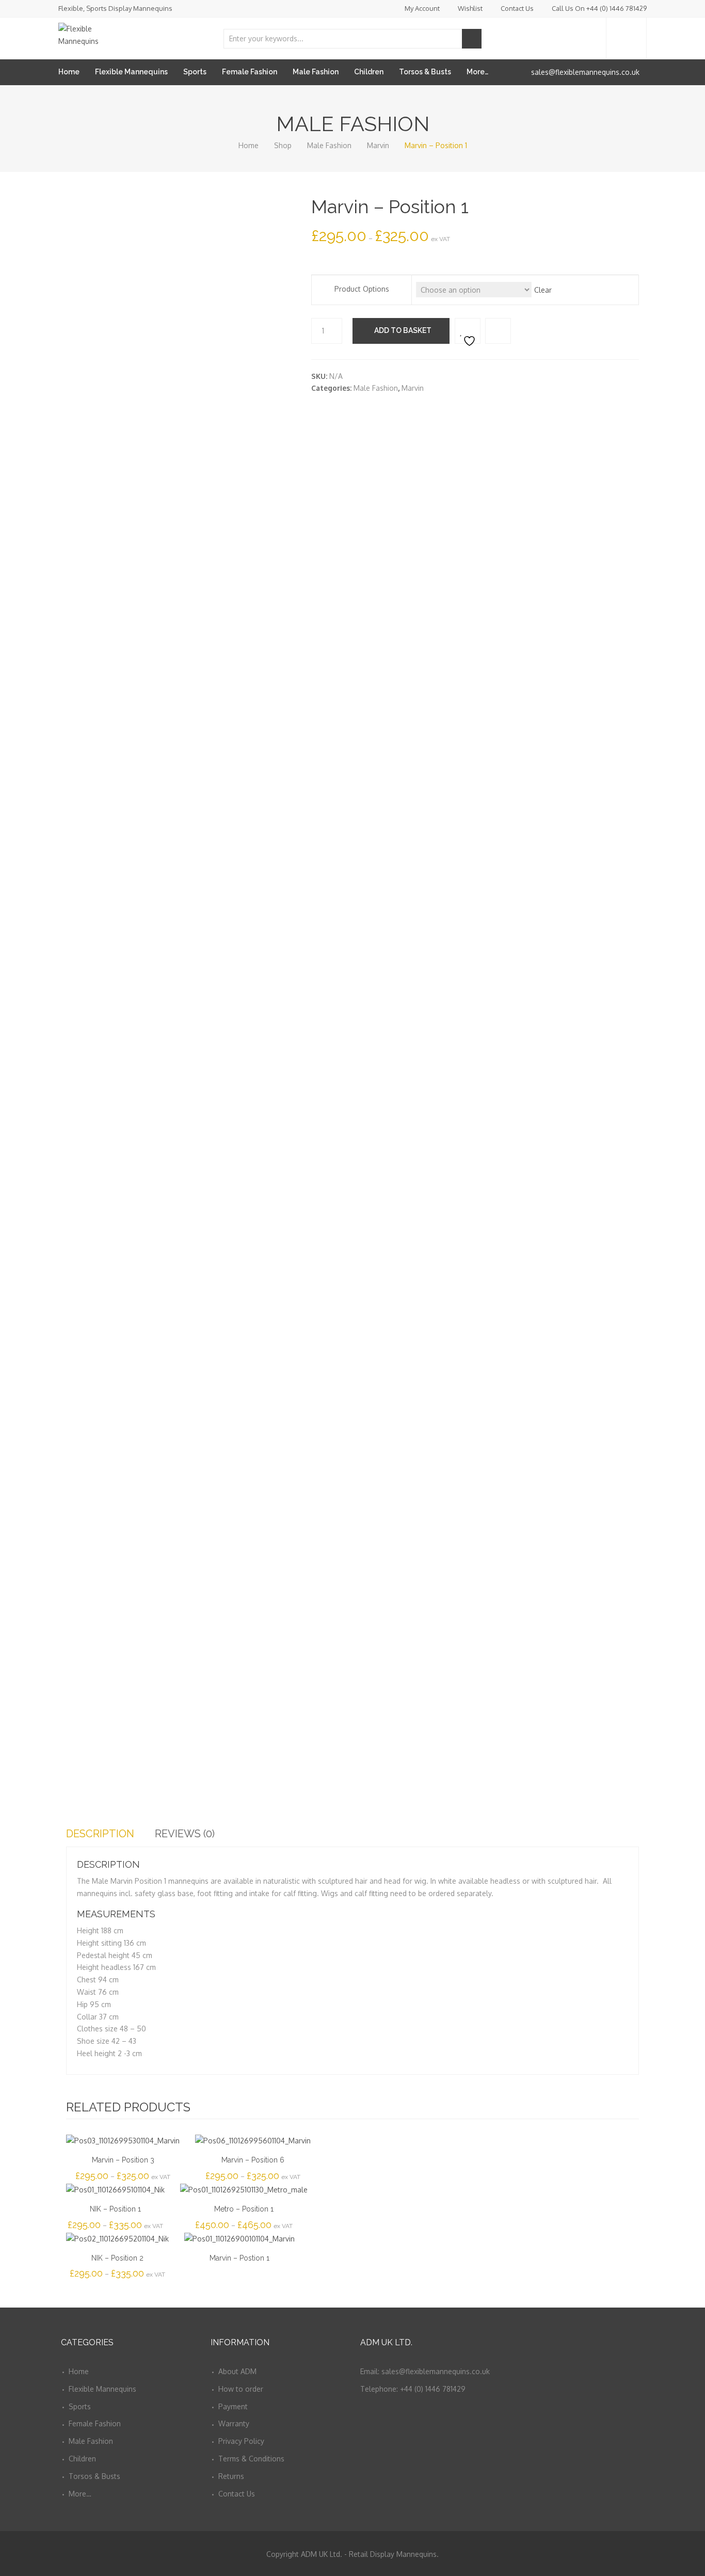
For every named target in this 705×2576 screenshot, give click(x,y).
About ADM (237, 2371)
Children (369, 72)
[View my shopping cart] (626, 38)
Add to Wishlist (468, 331)
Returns (231, 2476)
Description (100, 1834)
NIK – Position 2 (117, 2258)
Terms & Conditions (251, 2459)
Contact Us (517, 8)
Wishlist (470, 8)
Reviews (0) (185, 1834)
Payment (233, 2406)
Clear (543, 290)
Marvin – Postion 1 (239, 2258)
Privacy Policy (241, 2441)
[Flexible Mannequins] (94, 33)
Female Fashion (250, 72)
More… (477, 72)
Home (69, 72)
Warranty (234, 2423)
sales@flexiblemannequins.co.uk (585, 72)
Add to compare (498, 331)
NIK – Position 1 (115, 2209)
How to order (241, 2389)
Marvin (378, 145)
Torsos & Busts (425, 72)
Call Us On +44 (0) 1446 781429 (599, 8)
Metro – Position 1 (244, 2209)
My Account (422, 8)
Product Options (362, 289)
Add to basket (403, 330)
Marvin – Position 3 (123, 2160)
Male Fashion (316, 72)
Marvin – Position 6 (253, 2160)
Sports (195, 72)
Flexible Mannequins (131, 72)
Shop (283, 145)
